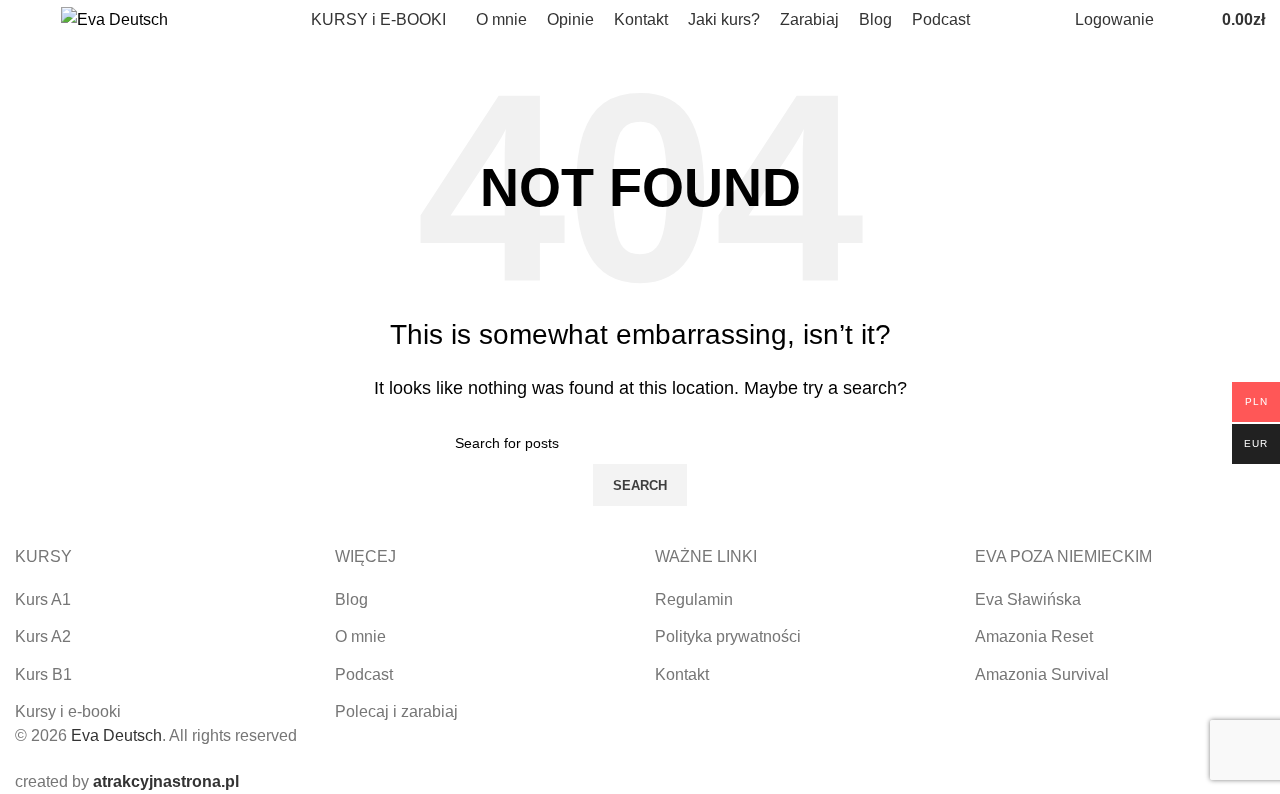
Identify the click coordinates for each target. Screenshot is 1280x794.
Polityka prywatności (728, 636)
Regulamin (694, 599)
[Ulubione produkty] (1194, 20)
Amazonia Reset (1034, 636)
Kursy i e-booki (68, 711)
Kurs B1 (43, 674)
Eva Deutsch (116, 735)
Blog (351, 599)
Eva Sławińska (1028, 599)
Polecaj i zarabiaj (396, 711)
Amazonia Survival (1042, 674)
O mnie (360, 636)
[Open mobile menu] (23, 20)
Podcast (364, 674)
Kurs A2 (43, 636)
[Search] (1174, 20)
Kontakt (682, 674)
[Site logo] (114, 18)
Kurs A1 (43, 599)
